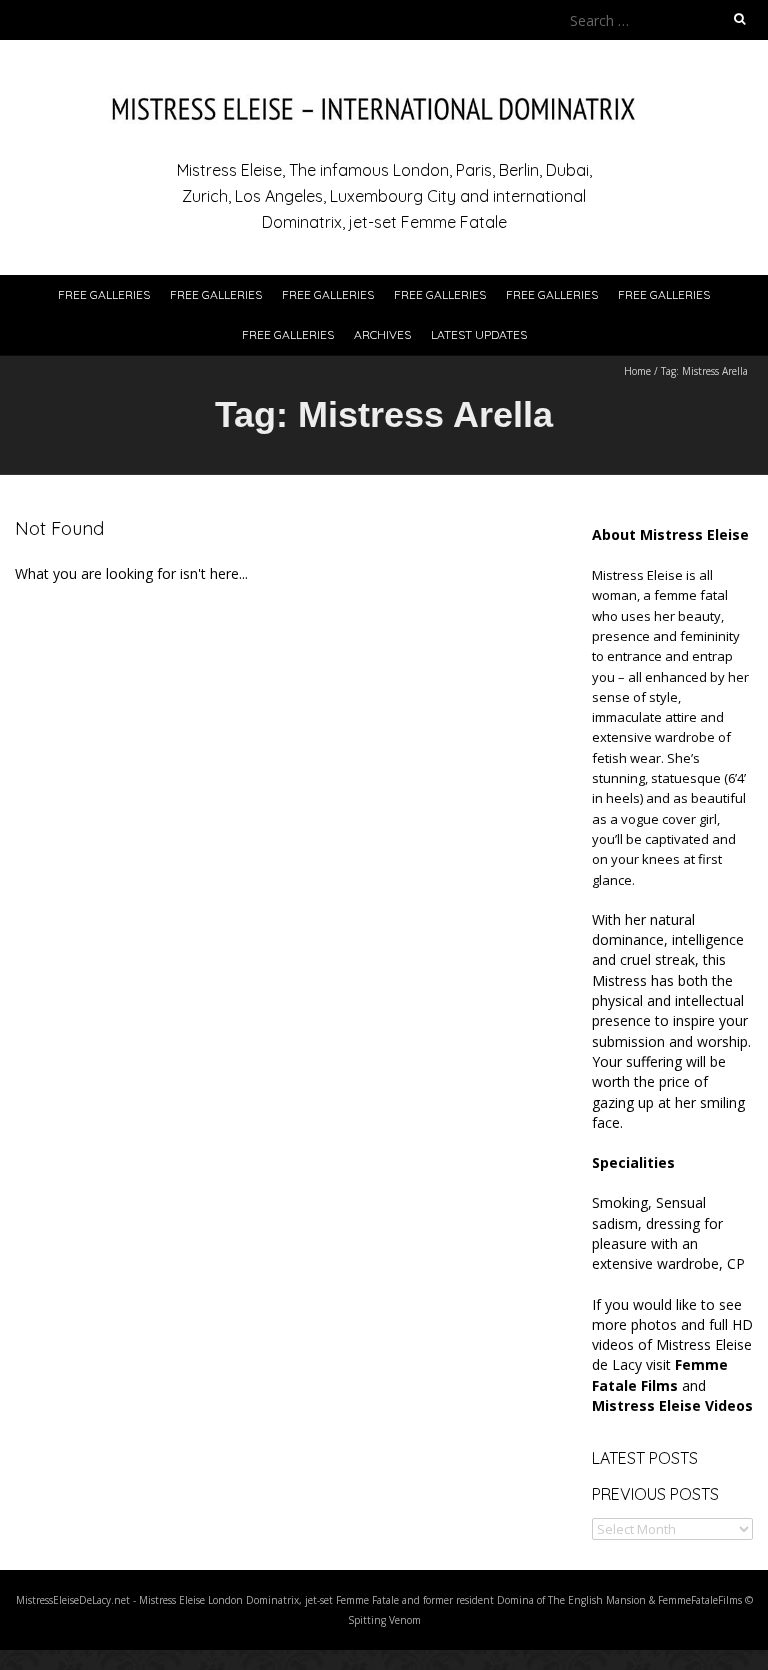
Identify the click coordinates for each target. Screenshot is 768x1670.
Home (637, 371)
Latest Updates (479, 334)
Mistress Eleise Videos (672, 1405)
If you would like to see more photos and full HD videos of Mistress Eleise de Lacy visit (672, 1345)
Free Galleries (104, 294)
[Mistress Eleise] (384, 89)
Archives (382, 334)
